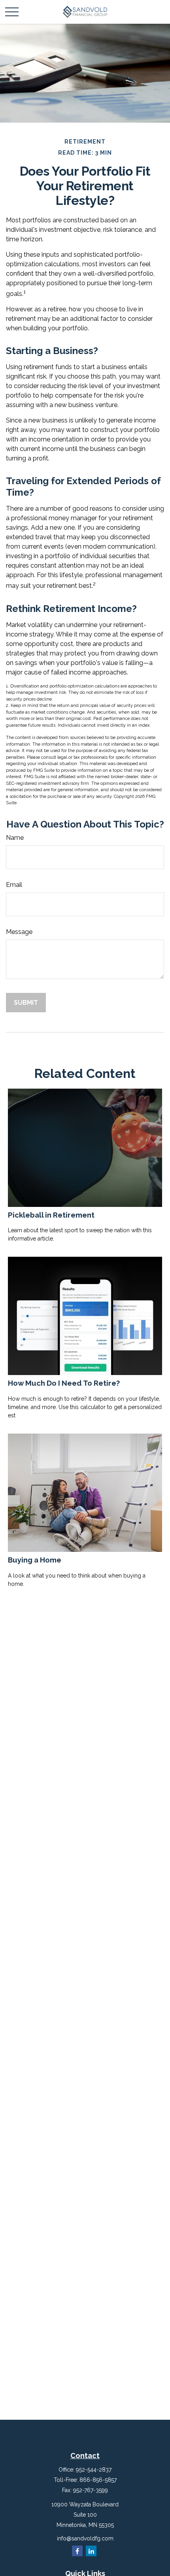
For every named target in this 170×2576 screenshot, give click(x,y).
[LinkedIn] (91, 2551)
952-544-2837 (94, 2470)
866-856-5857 (98, 2480)
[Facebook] (77, 2551)
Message (19, 932)
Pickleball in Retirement (51, 1215)
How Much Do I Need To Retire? (64, 1383)
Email (14, 885)
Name (15, 838)
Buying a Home (35, 1560)
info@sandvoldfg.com (85, 2538)
